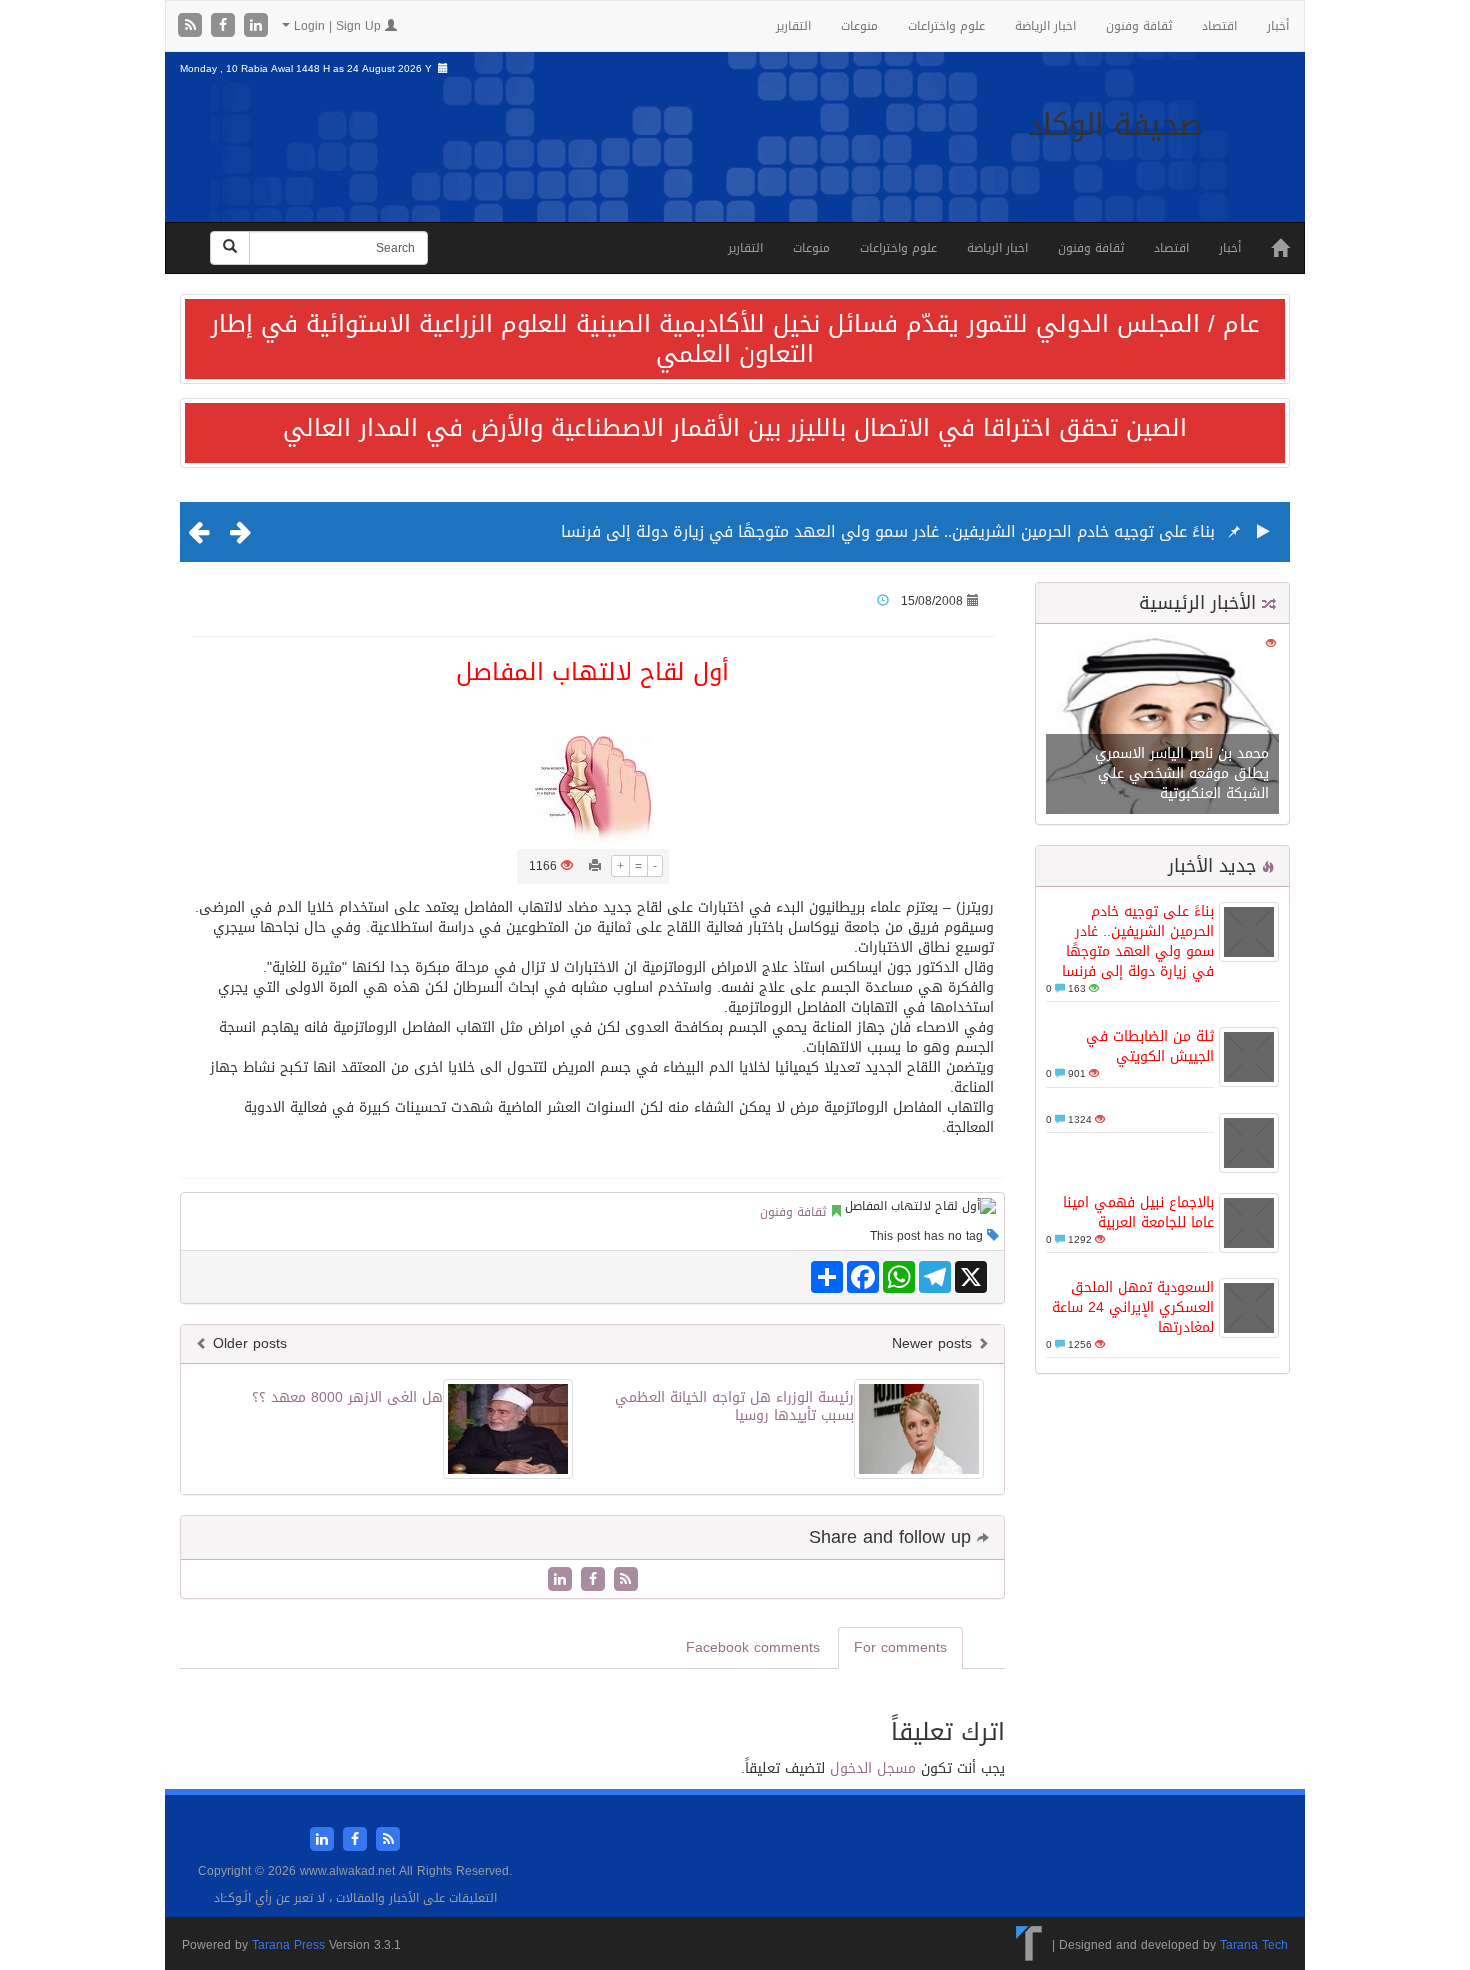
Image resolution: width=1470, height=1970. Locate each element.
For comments (900, 1647)
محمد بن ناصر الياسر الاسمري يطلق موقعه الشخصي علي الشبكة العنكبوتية (1182, 773)
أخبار (1278, 26)
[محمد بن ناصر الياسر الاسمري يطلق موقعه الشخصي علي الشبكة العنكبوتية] (1162, 725)
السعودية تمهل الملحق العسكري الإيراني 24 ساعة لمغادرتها (1133, 1307)
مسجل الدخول (873, 1768)
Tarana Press (288, 1945)
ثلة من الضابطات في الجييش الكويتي (1150, 1046)
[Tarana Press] (1029, 1945)
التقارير (793, 26)
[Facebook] (225, 26)
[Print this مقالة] (595, 866)
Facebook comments (753, 1647)
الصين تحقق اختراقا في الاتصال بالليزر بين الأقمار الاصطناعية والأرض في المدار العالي (735, 428)
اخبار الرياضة (1045, 26)
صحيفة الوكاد (1115, 125)
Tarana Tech (1254, 1945)
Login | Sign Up (337, 26)
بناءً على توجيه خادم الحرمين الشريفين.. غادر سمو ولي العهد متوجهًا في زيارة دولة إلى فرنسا (888, 531)
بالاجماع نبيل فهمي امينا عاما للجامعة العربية (1138, 1212)
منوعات (859, 26)
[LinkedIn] (256, 26)
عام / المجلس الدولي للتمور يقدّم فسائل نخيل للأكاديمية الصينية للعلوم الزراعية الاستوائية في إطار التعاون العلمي (735, 339)
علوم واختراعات (946, 26)
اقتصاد (1219, 26)
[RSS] (192, 26)
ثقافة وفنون (1139, 26)
